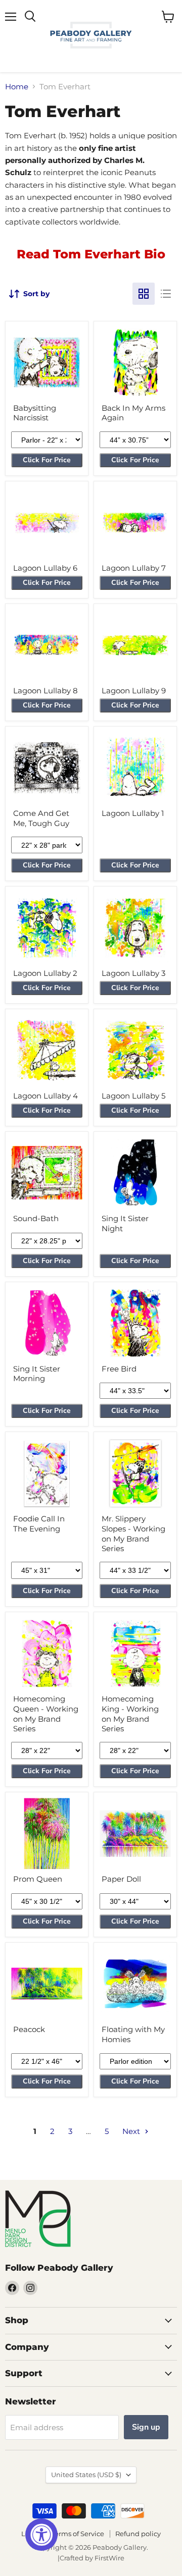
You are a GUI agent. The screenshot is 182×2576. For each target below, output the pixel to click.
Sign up (146, 2427)
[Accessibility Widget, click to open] (41, 2535)
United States (86, 2475)
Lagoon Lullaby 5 (133, 1096)
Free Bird (119, 1369)
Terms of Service (78, 2534)
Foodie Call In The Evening (39, 1524)
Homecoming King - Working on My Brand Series (130, 1714)
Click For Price (47, 460)
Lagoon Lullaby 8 (45, 691)
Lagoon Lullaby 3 (133, 973)
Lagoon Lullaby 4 (45, 1096)
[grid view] (144, 294)
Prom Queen (38, 1879)
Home (17, 87)
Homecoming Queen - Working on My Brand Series (46, 1714)
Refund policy (138, 2534)
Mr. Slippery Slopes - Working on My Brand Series (133, 1533)
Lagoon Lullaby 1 (133, 813)
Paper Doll (121, 1879)
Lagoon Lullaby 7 (134, 568)
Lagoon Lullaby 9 (134, 691)
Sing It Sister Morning (37, 1374)
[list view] (166, 294)
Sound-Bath (36, 1218)
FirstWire (109, 2558)
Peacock (29, 2029)
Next (132, 2131)
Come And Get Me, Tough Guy (41, 818)
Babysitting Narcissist (35, 413)
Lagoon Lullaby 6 (45, 568)
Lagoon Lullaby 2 (45, 973)
